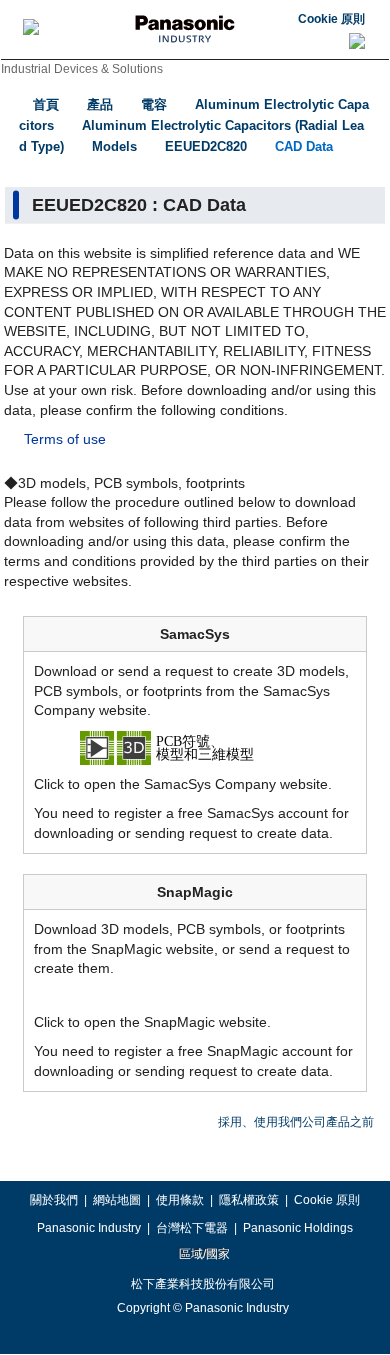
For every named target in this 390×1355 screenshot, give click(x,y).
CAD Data (304, 146)
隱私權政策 (249, 1200)
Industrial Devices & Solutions (82, 69)
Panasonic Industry (89, 1228)
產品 (100, 104)
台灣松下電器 (192, 1228)
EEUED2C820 (206, 146)
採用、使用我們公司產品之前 (296, 1122)
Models (114, 146)
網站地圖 (117, 1200)
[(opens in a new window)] (195, 746)
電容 (154, 104)
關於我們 (54, 1200)
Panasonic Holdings (298, 1228)
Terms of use (65, 439)
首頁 (46, 104)
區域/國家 (203, 1254)
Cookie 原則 (331, 19)
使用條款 (180, 1200)
